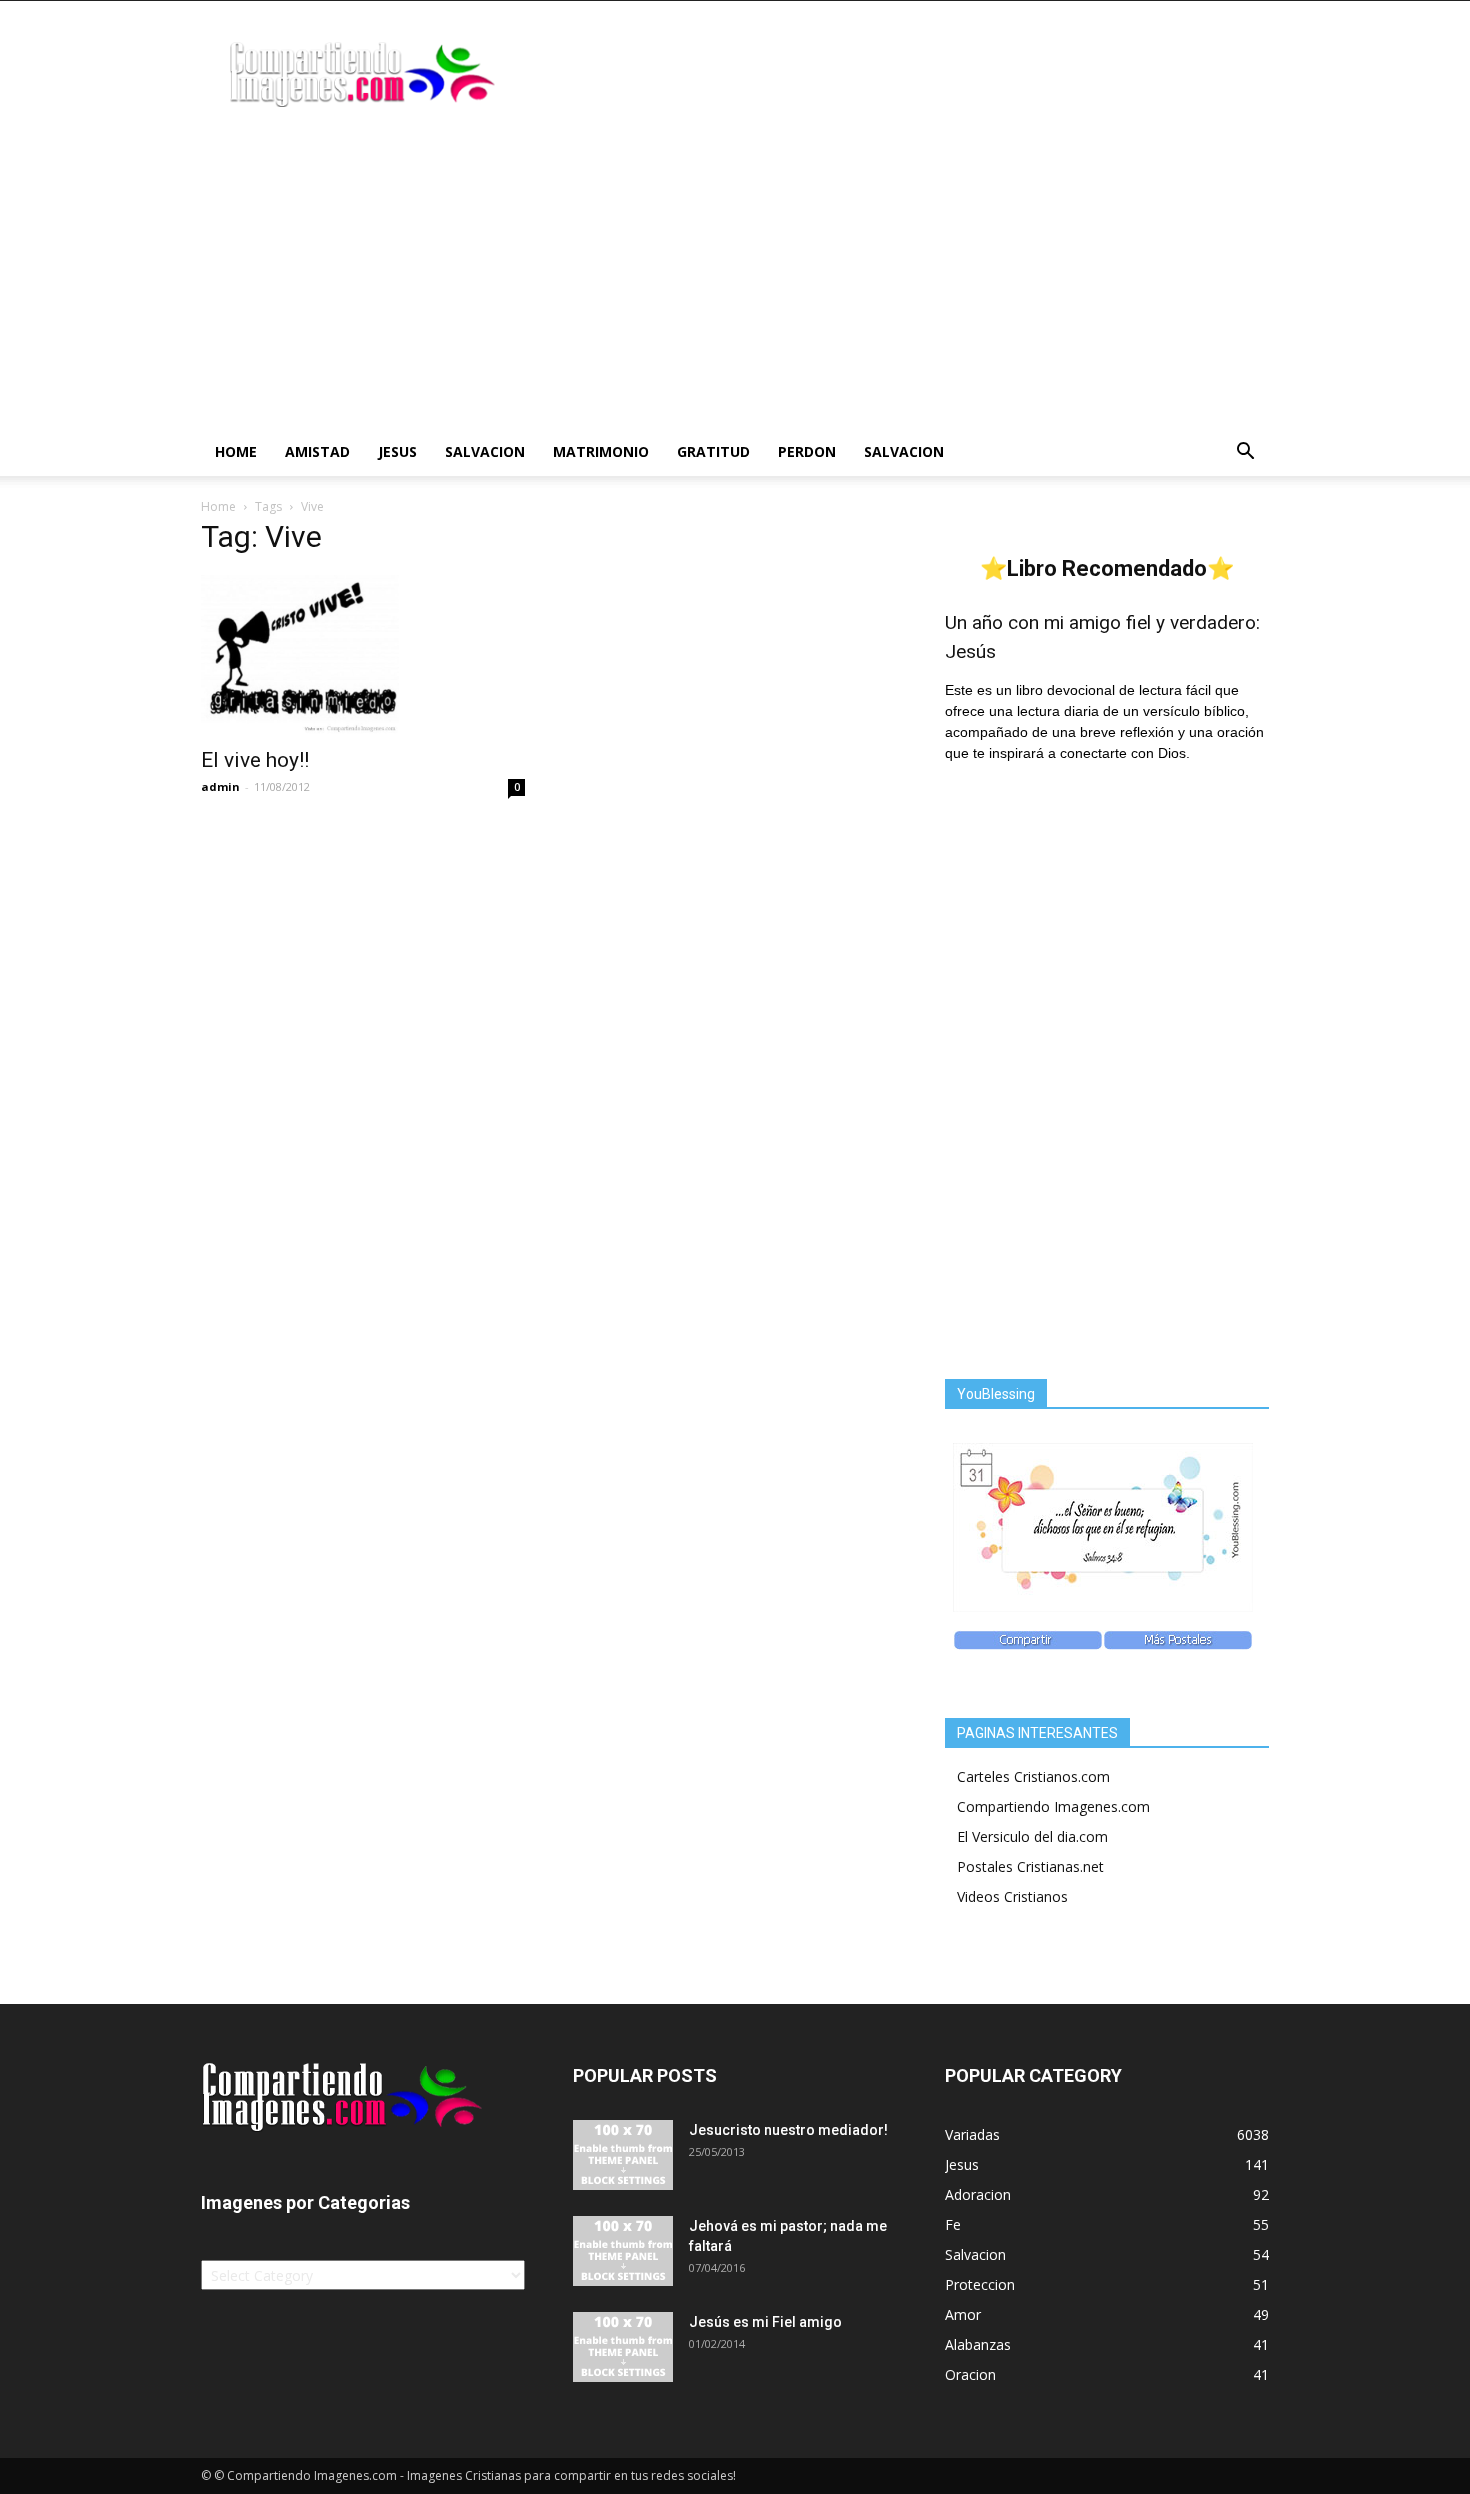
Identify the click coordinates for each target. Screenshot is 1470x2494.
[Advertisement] (735, 278)
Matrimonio (601, 451)
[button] (1245, 453)
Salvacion (485, 451)
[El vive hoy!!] (363, 655)
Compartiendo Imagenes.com (1053, 1806)
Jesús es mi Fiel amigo (765, 2322)
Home (236, 451)
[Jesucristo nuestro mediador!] (623, 2155)
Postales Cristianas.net (1030, 1866)
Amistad (317, 451)
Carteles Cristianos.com (1033, 1776)
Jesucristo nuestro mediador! (788, 2130)
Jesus (397, 451)
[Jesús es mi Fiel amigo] (623, 2347)
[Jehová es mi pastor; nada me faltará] (623, 2251)
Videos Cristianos (1012, 1896)
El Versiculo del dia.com (1032, 1836)
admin (220, 786)
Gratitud (713, 451)
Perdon (807, 451)
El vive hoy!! (255, 760)
